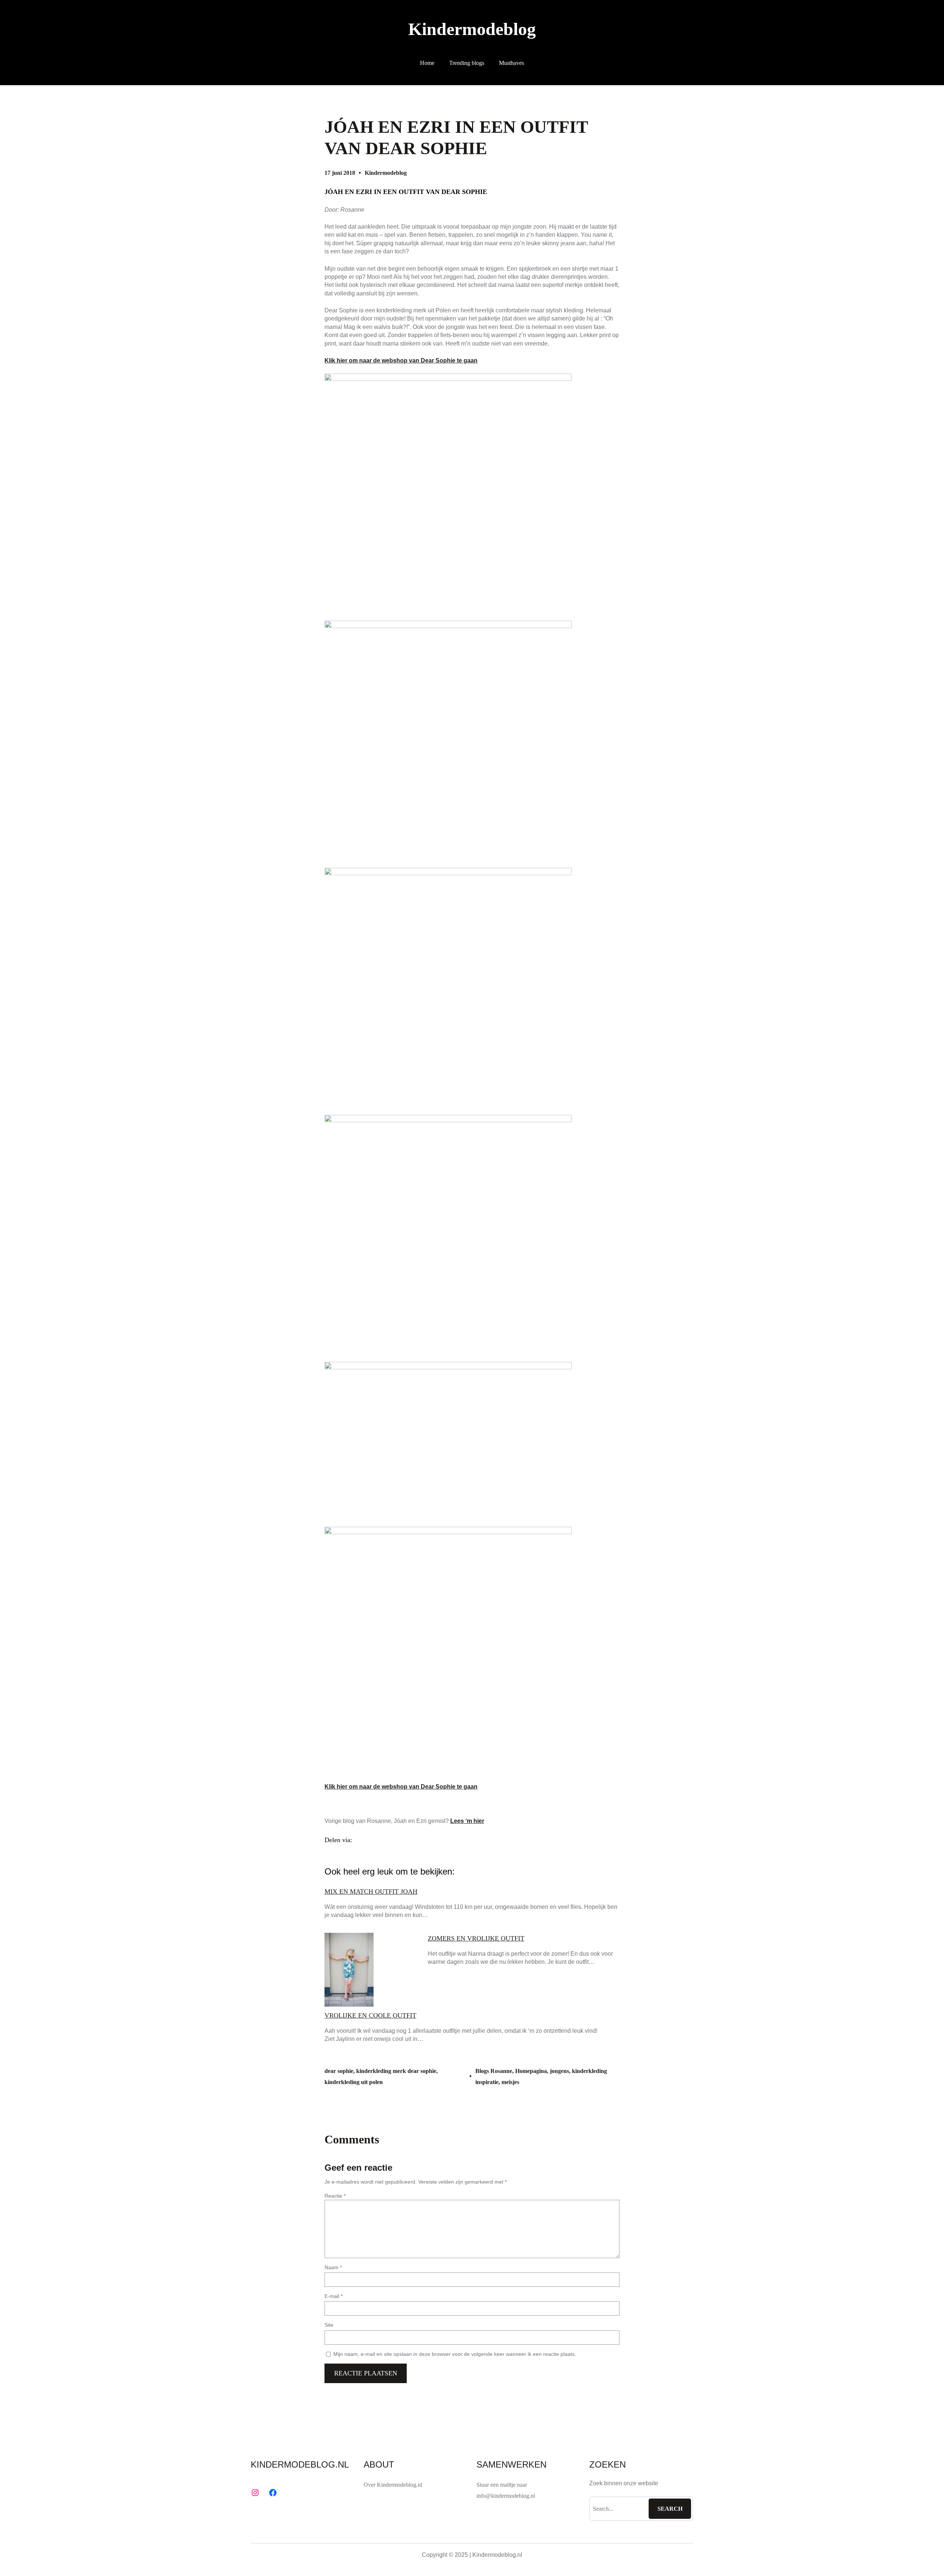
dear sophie (339, 2071)
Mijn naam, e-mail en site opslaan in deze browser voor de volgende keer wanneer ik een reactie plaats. (455, 2354)
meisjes (510, 2082)
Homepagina (531, 2071)
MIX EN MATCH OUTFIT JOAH (371, 1892)
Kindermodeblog (472, 29)
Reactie (335, 2196)
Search (670, 2509)
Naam (333, 2267)
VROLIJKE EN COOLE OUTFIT (370, 2015)
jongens (559, 2071)
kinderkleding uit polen (354, 2082)
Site (329, 2325)
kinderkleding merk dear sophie (396, 2071)
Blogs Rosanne (494, 2071)
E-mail (334, 2296)
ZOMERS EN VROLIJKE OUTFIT (476, 1938)
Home (427, 63)
